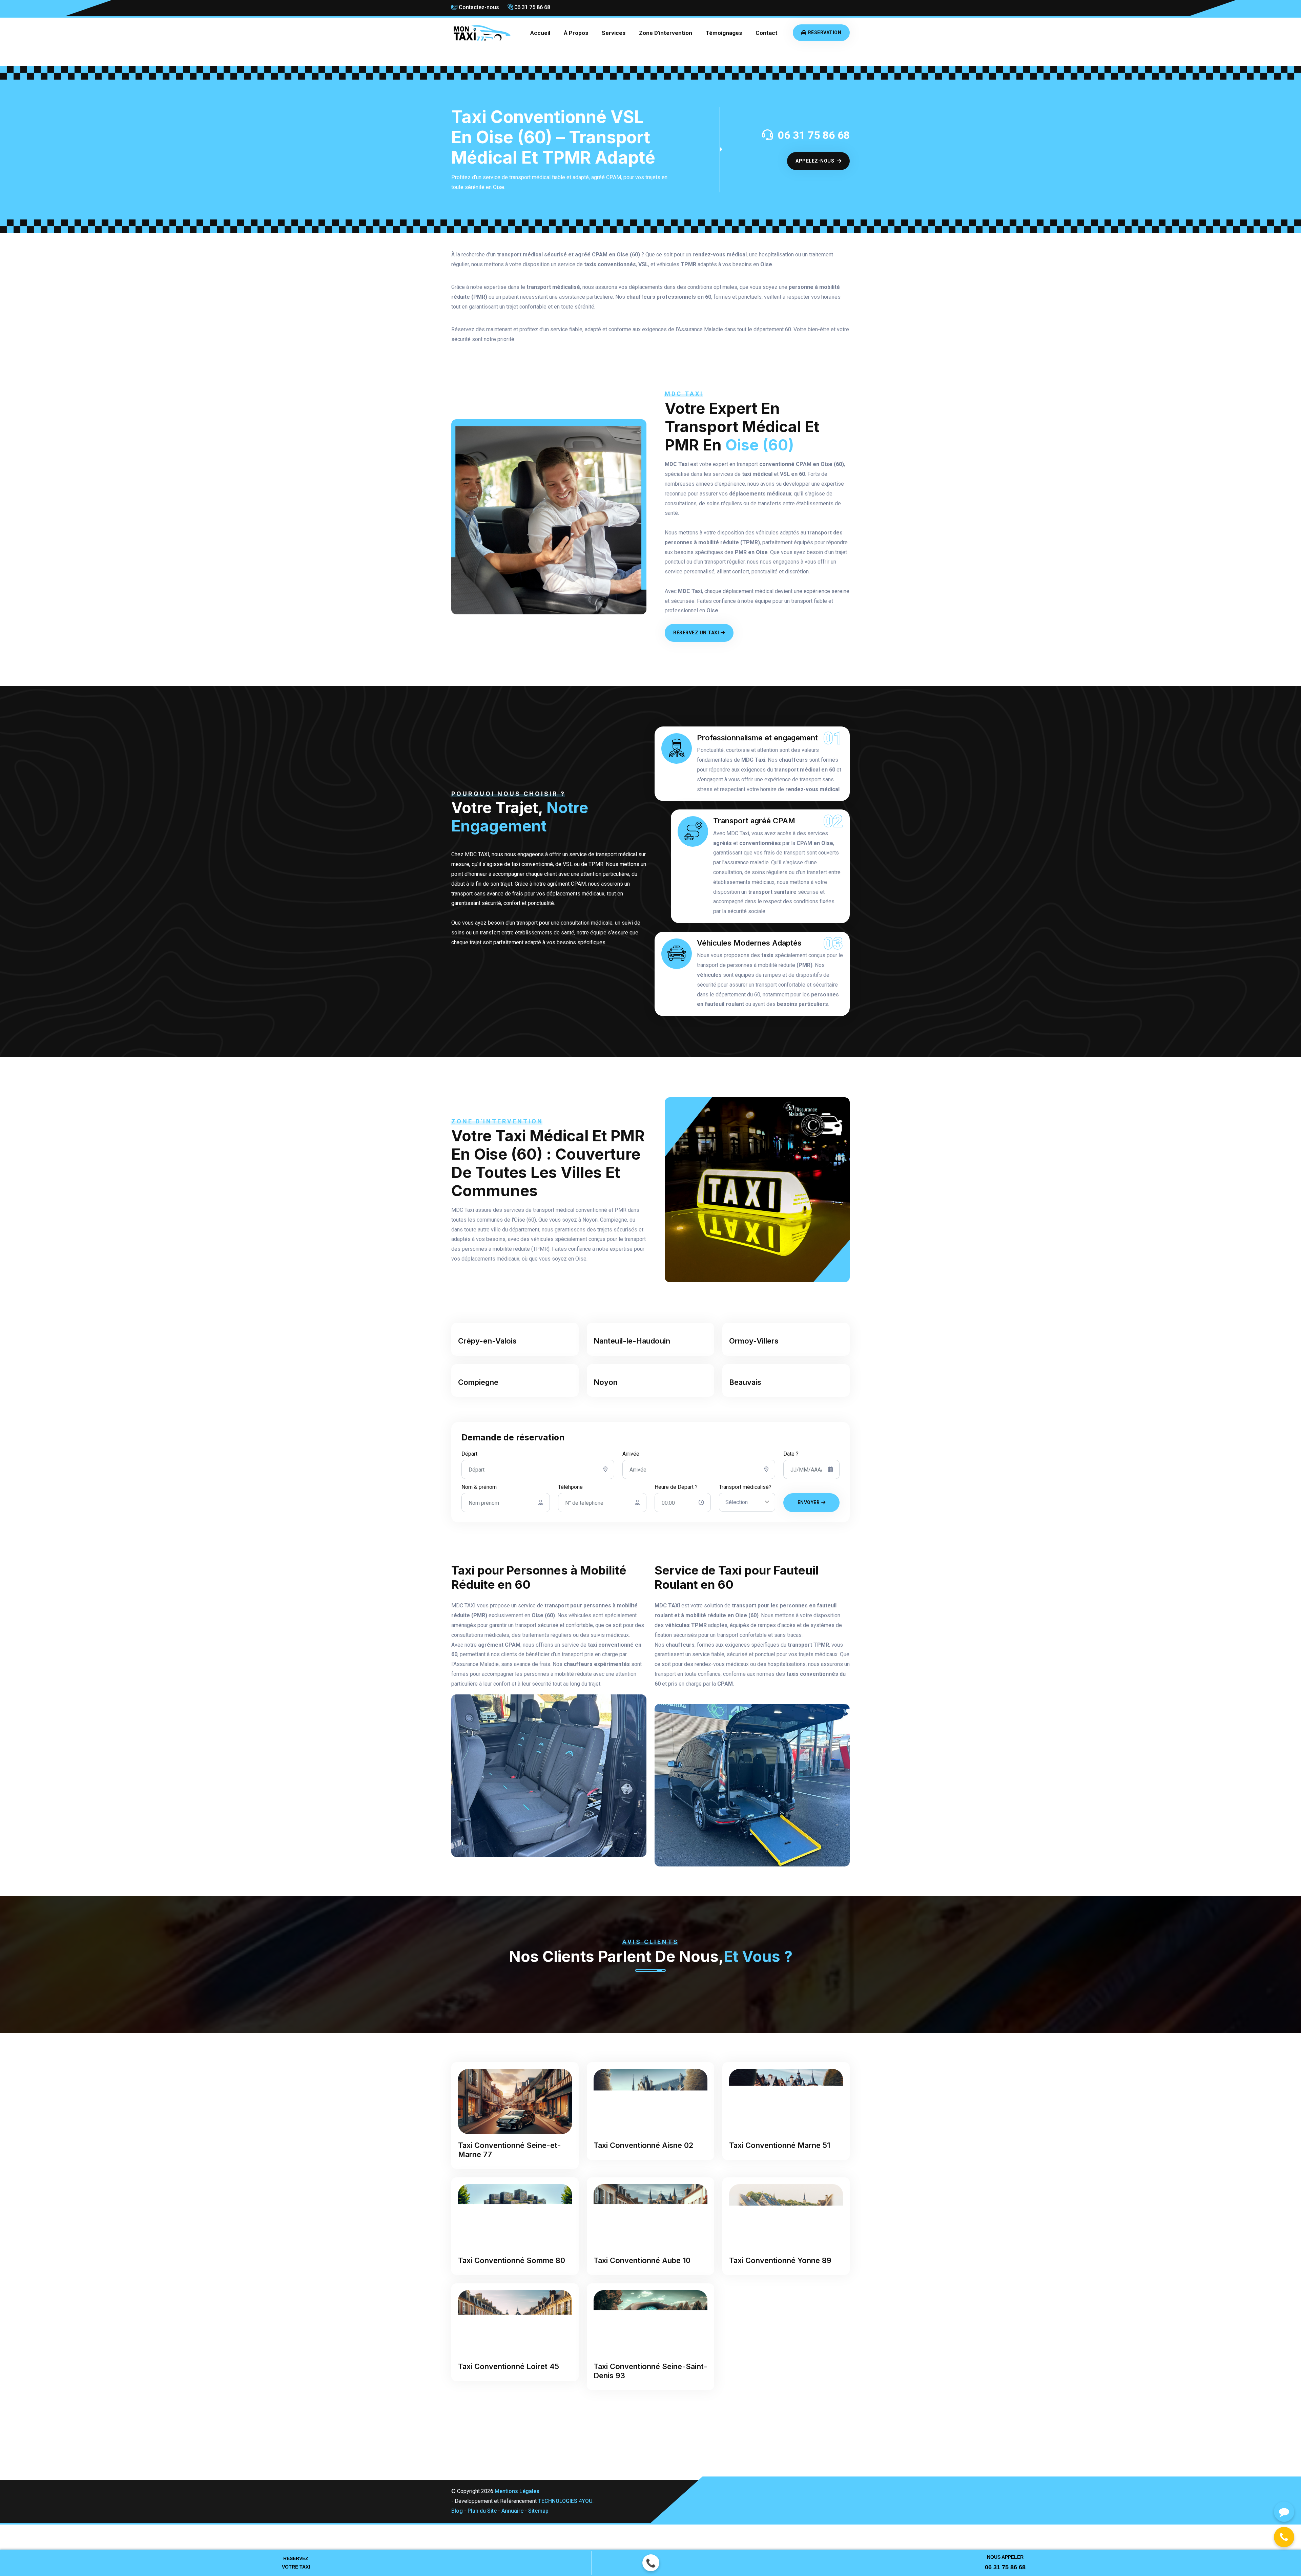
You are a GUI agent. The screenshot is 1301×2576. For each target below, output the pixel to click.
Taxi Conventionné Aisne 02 (643, 2145)
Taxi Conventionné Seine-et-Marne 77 (510, 2150)
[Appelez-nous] (1284, 2537)
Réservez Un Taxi (696, 633)
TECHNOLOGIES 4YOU (565, 2492)
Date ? (791, 1454)
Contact (767, 33)
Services (614, 33)
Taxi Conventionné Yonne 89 (780, 2260)
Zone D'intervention (666, 33)
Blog (457, 2502)
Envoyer (809, 1502)
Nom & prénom (479, 1487)
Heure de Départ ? (676, 1487)
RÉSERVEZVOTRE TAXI (296, 2563)
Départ (469, 1454)
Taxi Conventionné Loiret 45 (509, 2366)
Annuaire (512, 2502)
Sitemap (538, 2502)
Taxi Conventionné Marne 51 (780, 2145)
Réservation (825, 33)
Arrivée (631, 1454)
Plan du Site (482, 2502)
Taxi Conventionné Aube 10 (642, 2260)
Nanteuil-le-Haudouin (632, 1341)
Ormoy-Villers (754, 1341)
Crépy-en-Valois (487, 1341)
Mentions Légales (517, 2482)
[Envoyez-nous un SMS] (1284, 2512)
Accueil (540, 33)
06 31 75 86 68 (532, 7)
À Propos (576, 33)
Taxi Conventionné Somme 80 (512, 2260)
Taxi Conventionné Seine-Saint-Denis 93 (650, 2316)
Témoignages (724, 33)
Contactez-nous (478, 7)
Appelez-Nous (815, 161)
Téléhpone (570, 1487)
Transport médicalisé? (745, 1487)
